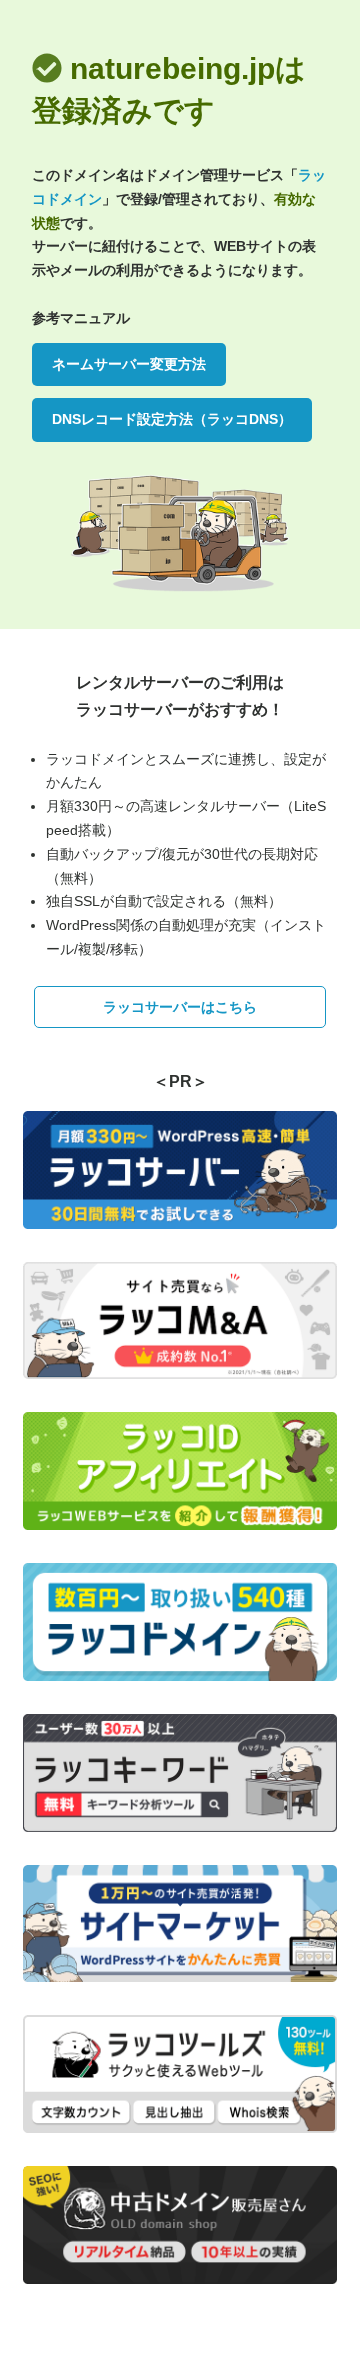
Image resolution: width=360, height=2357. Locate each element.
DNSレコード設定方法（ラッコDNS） (172, 419)
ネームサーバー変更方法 (129, 364)
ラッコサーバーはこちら (180, 1007)
